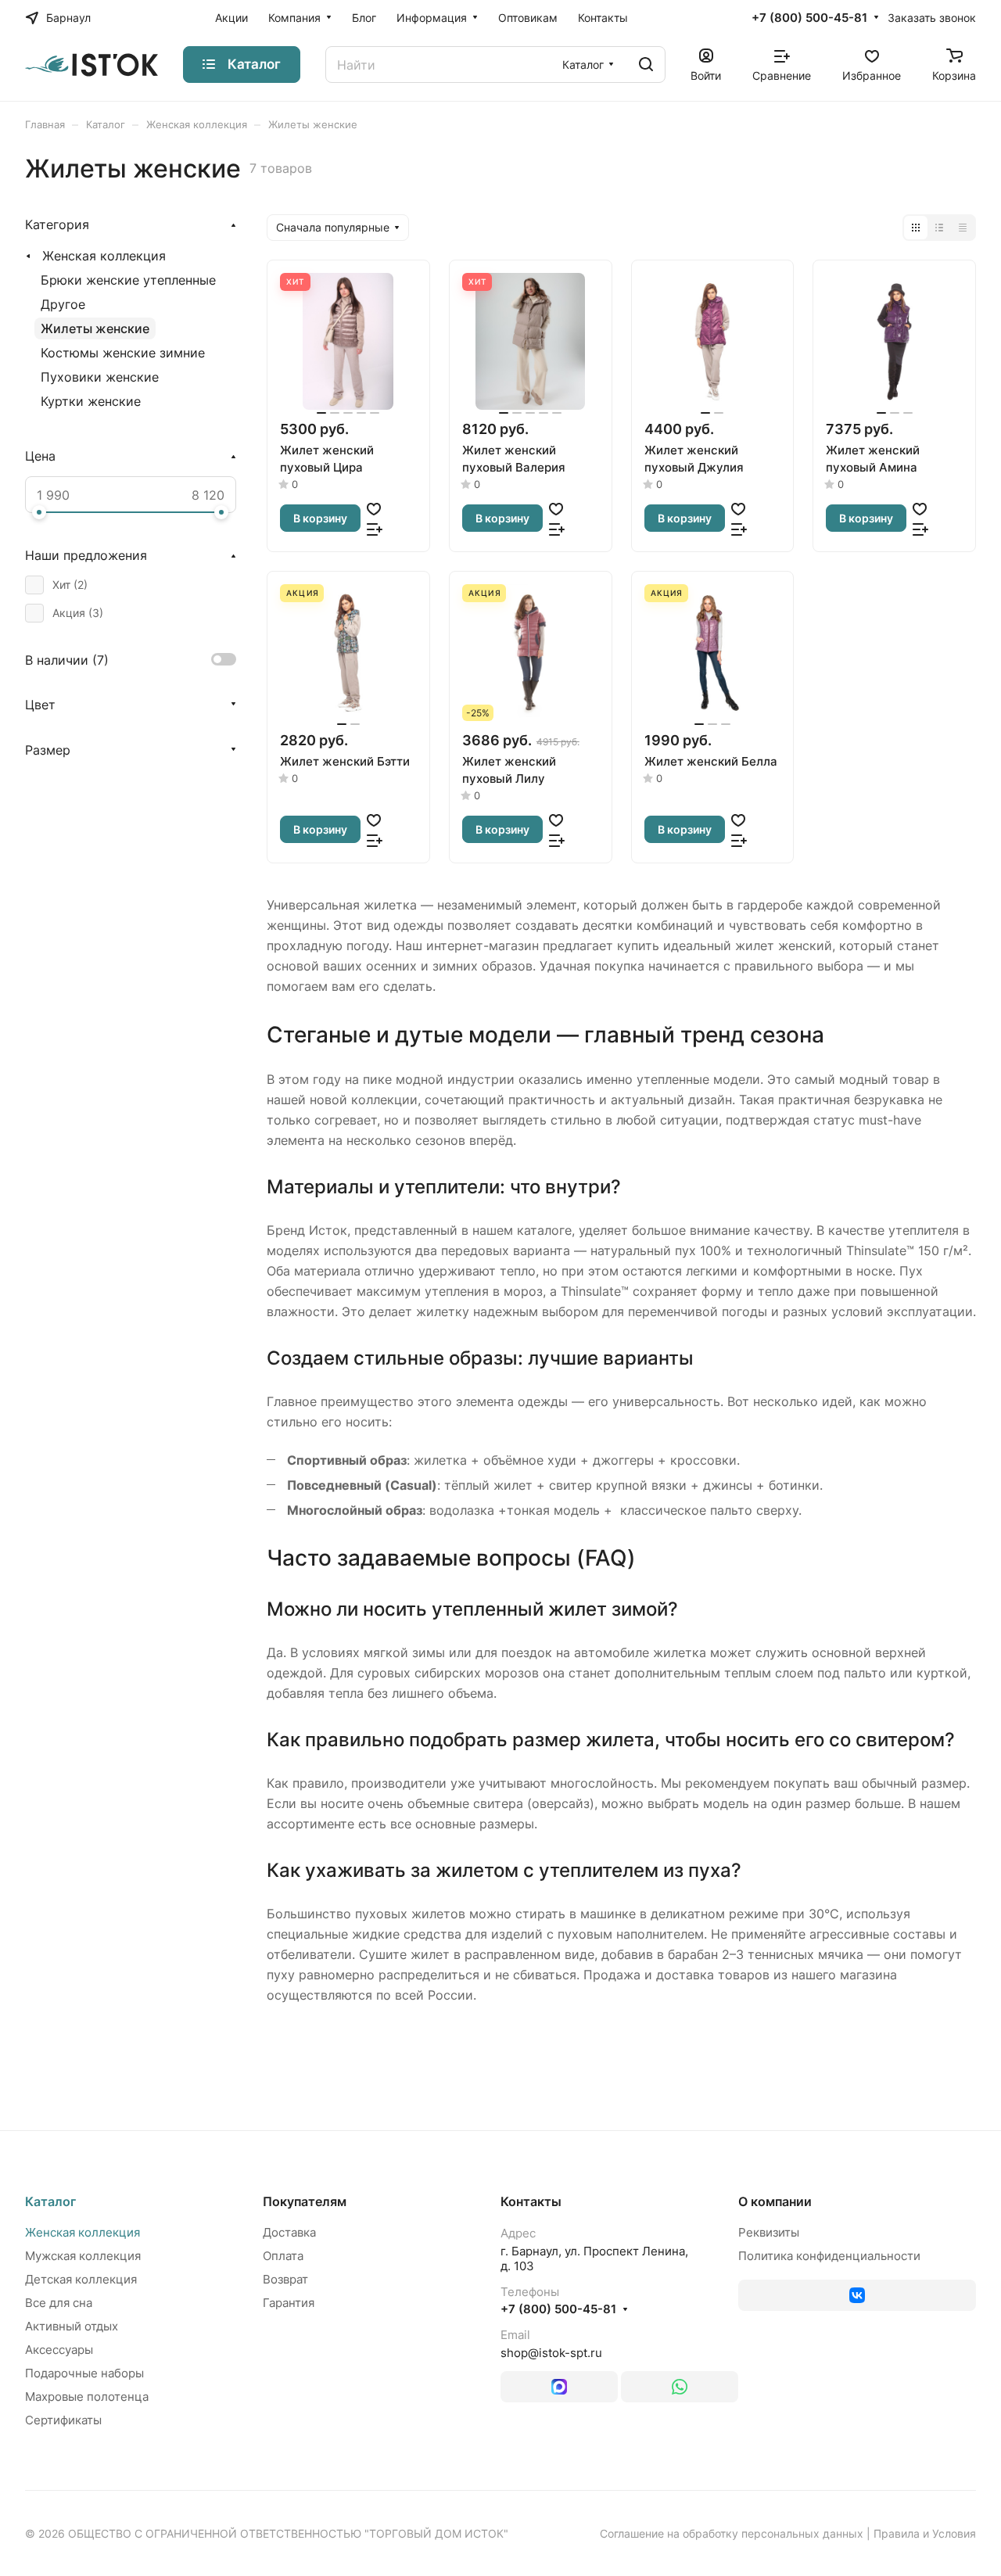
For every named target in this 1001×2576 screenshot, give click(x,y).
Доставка (289, 2232)
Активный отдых (72, 2326)
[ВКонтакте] (857, 2295)
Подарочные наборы (84, 2373)
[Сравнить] (375, 529)
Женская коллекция (104, 256)
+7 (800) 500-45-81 (809, 18)
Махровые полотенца (87, 2397)
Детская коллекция (81, 2279)
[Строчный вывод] (939, 228)
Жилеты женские (95, 328)
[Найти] (646, 65)
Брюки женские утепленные (128, 280)
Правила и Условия (925, 2533)
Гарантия (289, 2303)
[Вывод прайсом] (963, 228)
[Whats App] (680, 2387)
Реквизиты (769, 2232)
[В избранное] (374, 508)
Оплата (283, 2256)
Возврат (285, 2279)
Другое (63, 304)
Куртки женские (91, 401)
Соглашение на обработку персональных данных (732, 2533)
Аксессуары (59, 2350)
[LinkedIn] (559, 2387)
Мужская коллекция (83, 2256)
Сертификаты (63, 2420)
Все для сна (59, 2303)
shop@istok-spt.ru (551, 2353)
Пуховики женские (100, 377)
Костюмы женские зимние (123, 353)
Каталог (50, 2201)
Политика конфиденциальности (829, 2256)
